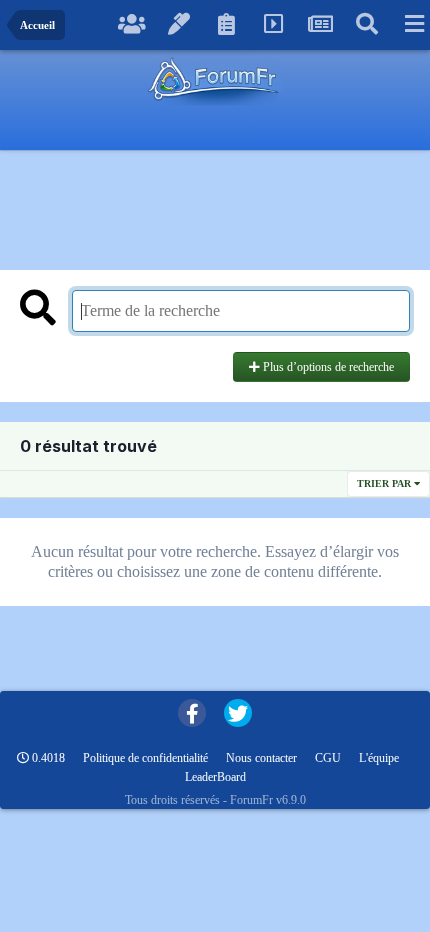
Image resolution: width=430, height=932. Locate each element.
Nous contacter (261, 758)
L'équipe (379, 758)
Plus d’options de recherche (327, 367)
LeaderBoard (215, 777)
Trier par (385, 483)
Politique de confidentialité (145, 758)
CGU (328, 758)
